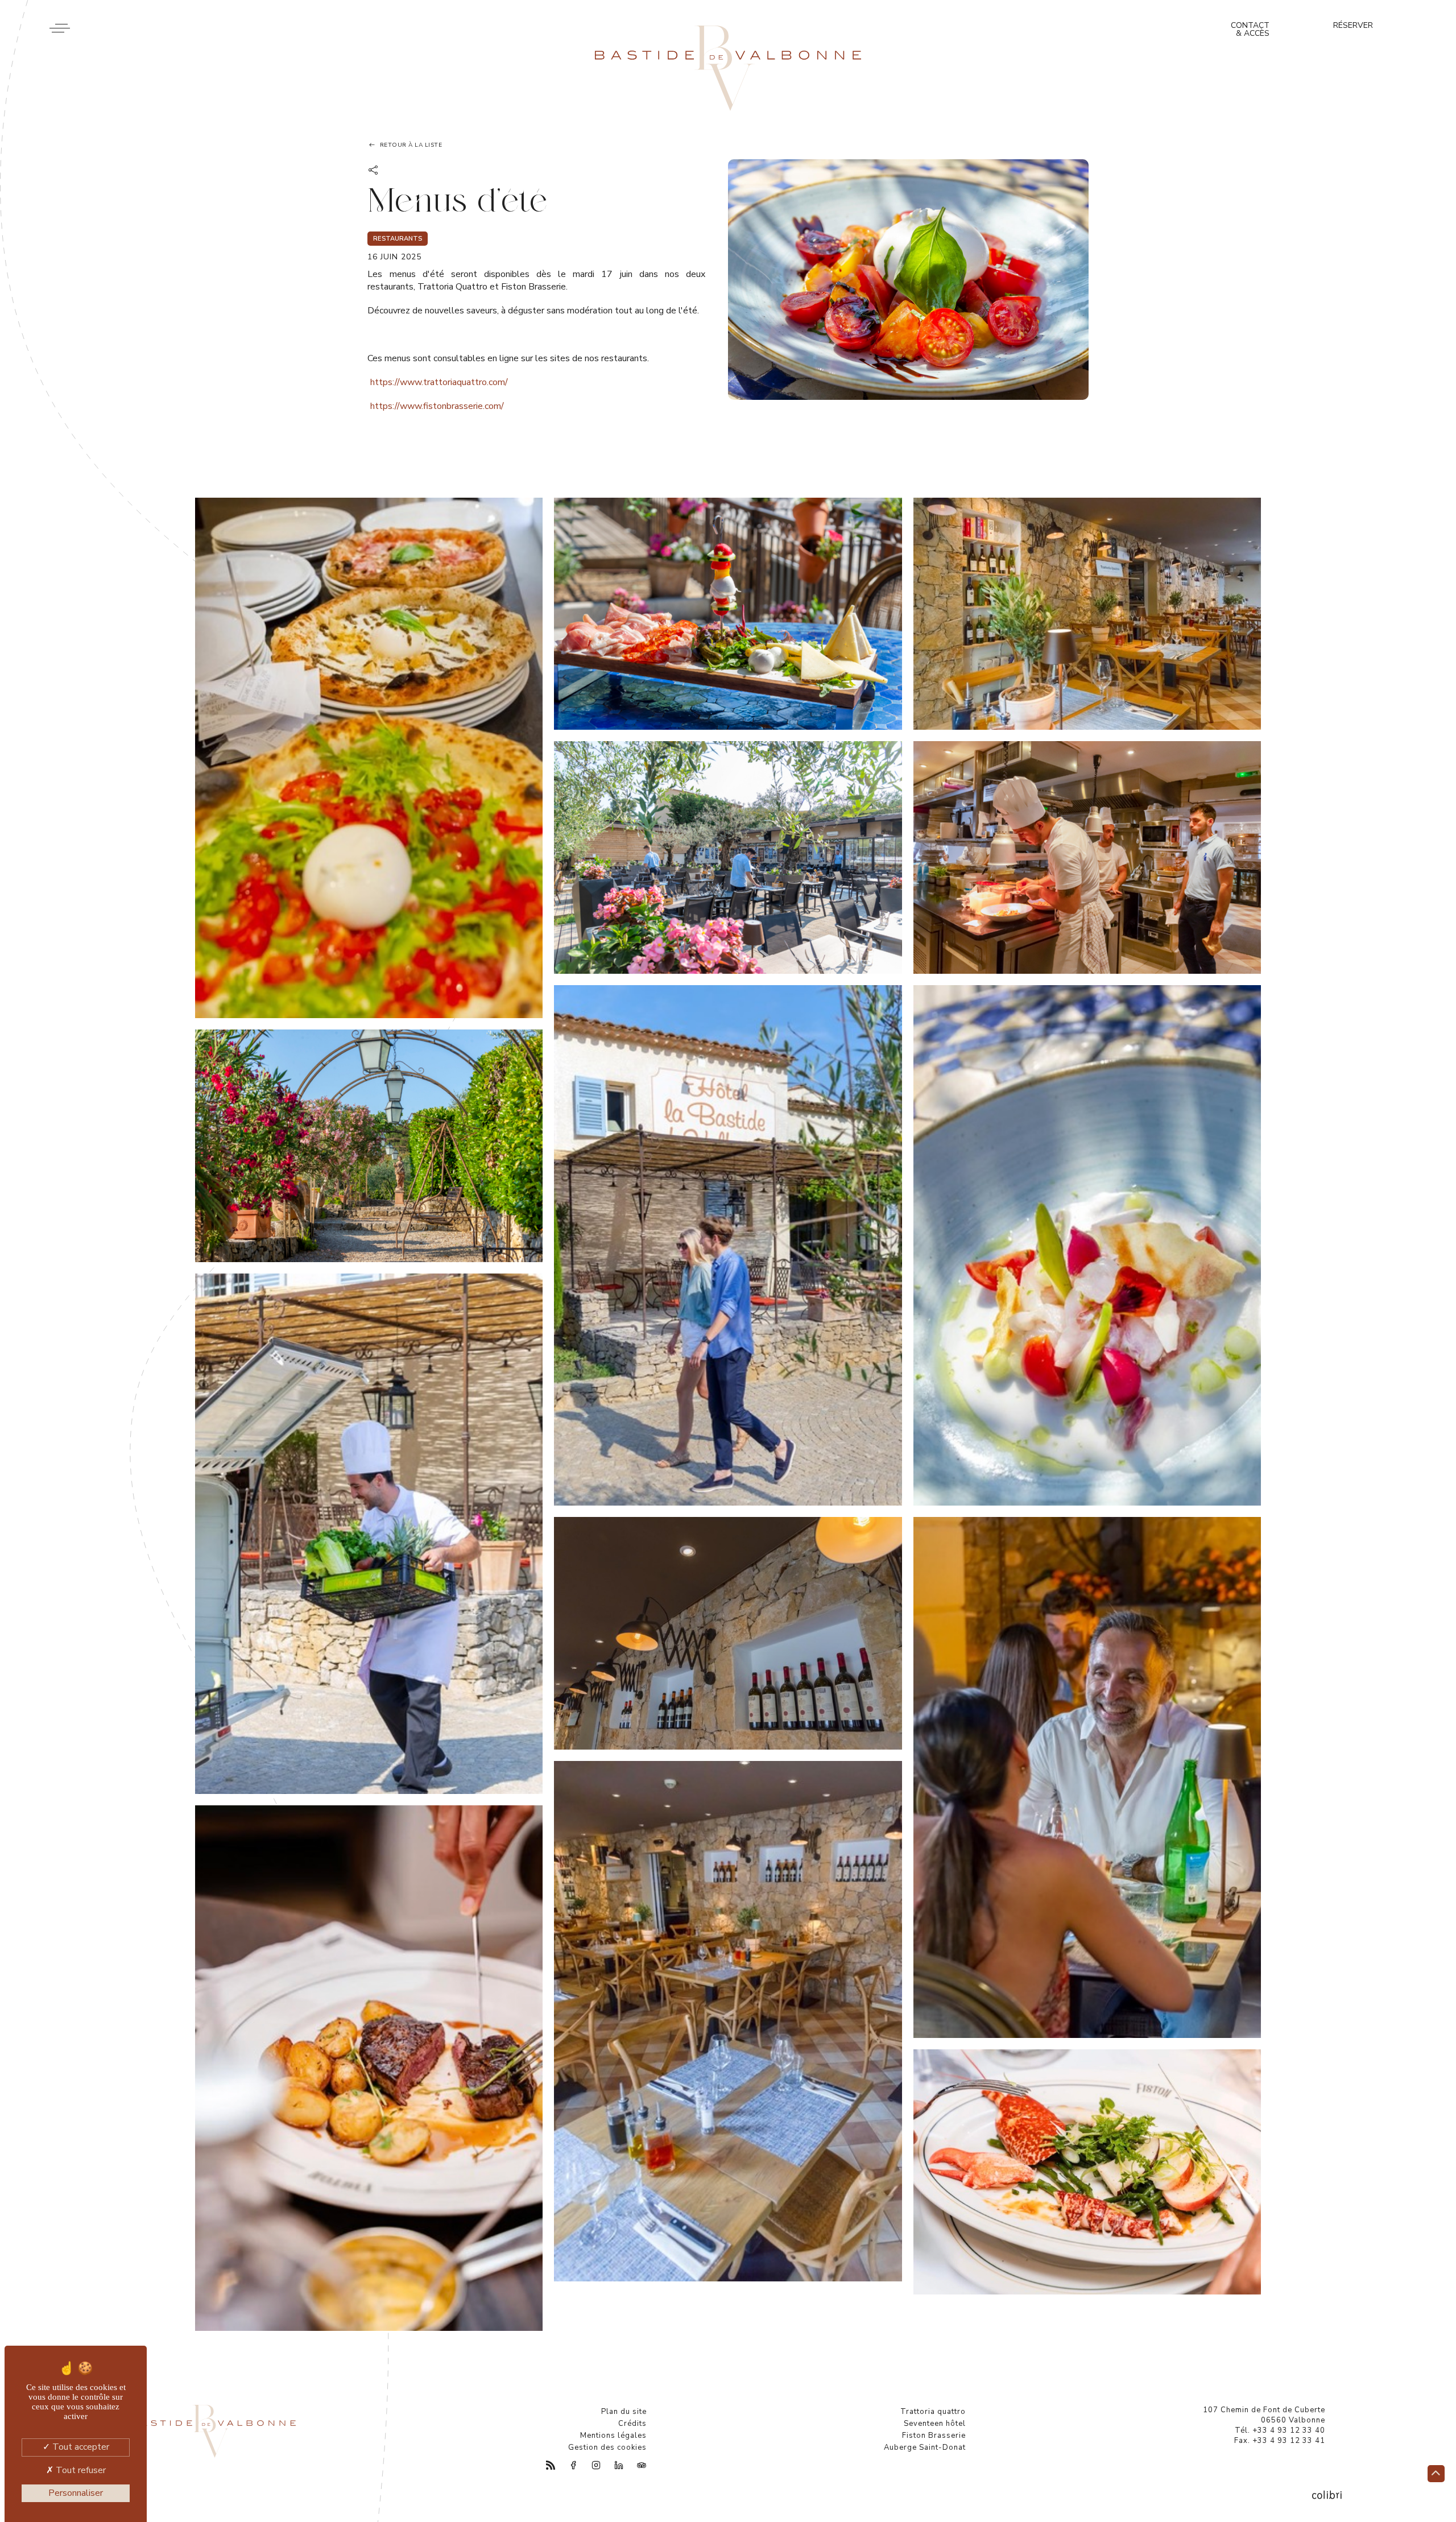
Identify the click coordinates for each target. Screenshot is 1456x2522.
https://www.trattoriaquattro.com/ (439, 382)
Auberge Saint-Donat (925, 2447)
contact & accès (1250, 29)
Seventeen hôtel (935, 2424)
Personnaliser (76, 2493)
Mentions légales (613, 2436)
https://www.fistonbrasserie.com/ (437, 406)
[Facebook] (567, 2466)
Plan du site (624, 2412)
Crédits (632, 2424)
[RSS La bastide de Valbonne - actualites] (544, 2466)
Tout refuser (80, 2470)
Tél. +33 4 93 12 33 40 (1280, 2430)
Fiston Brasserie (934, 2436)
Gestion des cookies (607, 2447)
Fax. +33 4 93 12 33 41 (1280, 2441)
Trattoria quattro (933, 2412)
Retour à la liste (411, 145)
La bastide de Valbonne (728, 68)
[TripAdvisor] (635, 2466)
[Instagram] (590, 2466)
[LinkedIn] (613, 2466)
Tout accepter (80, 2447)
